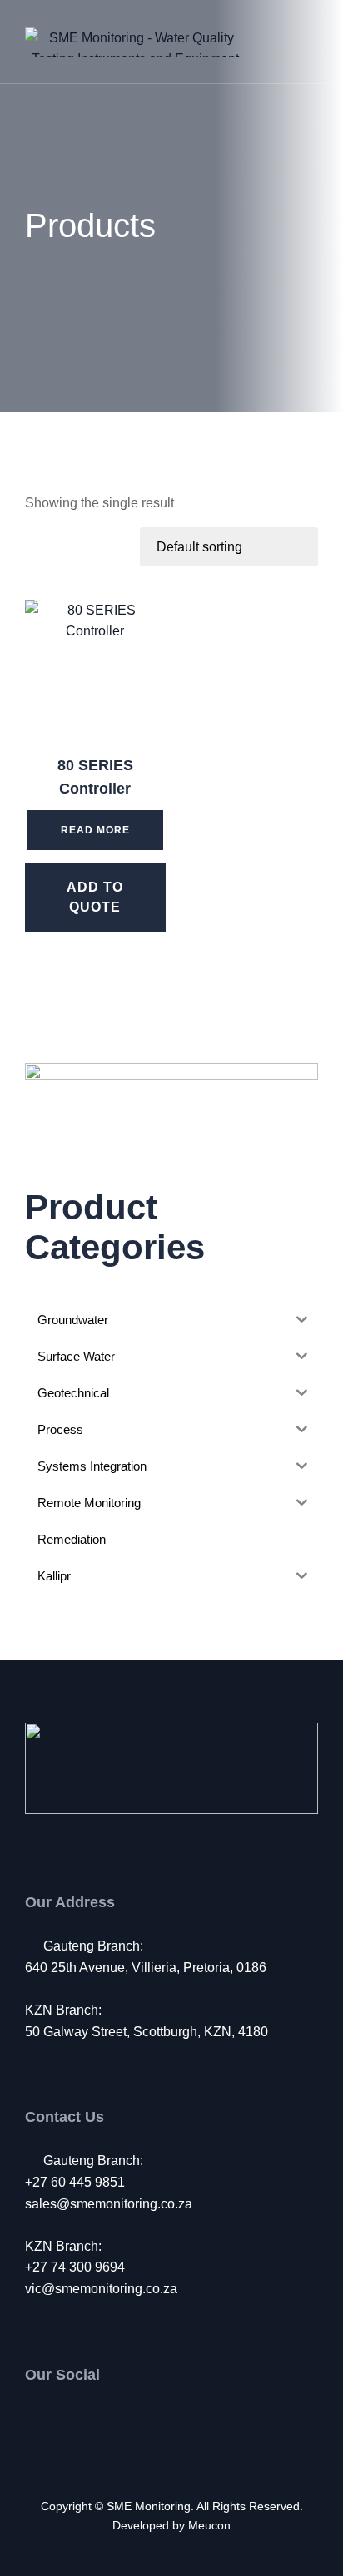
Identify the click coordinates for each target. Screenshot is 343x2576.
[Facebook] (34, 2419)
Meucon (209, 2525)
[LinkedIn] (102, 2419)
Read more (95, 830)
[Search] (256, 42)
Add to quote (95, 897)
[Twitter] (68, 2419)
